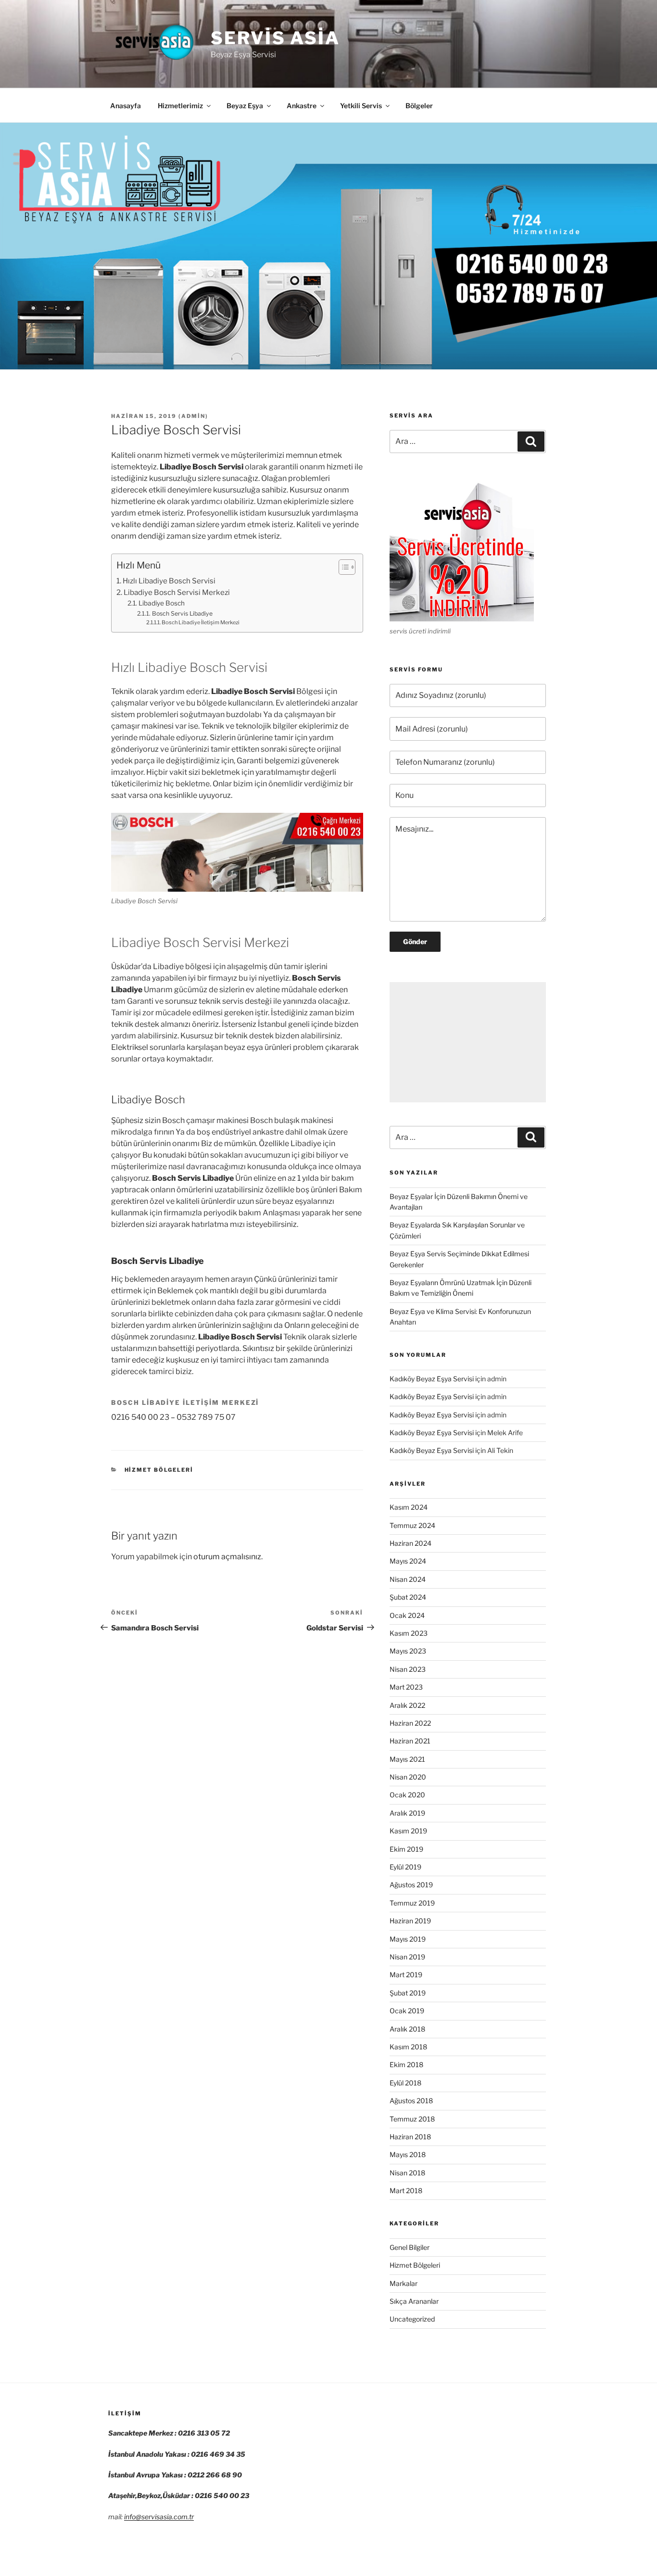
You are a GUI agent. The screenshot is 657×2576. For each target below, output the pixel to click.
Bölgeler (419, 106)
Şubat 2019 (408, 1993)
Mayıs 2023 (408, 1651)
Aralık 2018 (407, 2029)
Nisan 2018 (407, 2173)
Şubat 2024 (408, 1597)
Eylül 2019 (405, 1867)
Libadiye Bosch (162, 603)
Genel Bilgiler (410, 2247)
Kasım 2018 (408, 2047)
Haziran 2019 (410, 1921)
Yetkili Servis (361, 106)
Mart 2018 (406, 2191)
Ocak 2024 (407, 1615)
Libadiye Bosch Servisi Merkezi (177, 592)
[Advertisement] (468, 1042)
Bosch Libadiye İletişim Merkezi (201, 622)
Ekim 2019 (406, 1849)
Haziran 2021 (410, 1741)
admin (193, 416)
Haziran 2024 (411, 1543)
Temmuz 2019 (412, 1903)
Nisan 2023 (408, 1669)
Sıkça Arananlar (414, 2301)
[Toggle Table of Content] (342, 567)
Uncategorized (412, 2319)
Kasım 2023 (409, 1633)
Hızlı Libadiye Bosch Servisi (169, 581)
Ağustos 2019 (411, 1885)
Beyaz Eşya (245, 106)
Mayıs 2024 (408, 1561)
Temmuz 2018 (412, 2119)
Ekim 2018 (406, 2065)
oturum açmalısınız (227, 1557)
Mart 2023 (406, 1687)
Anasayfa (126, 106)
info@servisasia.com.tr (159, 2517)
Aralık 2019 (407, 1813)
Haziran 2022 (410, 1723)
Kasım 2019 (408, 1831)
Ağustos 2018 (411, 2101)
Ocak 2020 (407, 1795)
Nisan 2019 (407, 1957)
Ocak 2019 (407, 2011)
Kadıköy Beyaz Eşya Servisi (432, 1379)
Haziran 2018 (410, 2137)
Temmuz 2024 (412, 1525)
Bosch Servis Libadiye (182, 613)
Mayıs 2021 (407, 1759)
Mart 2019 (406, 1975)
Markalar (404, 2283)
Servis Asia (275, 38)
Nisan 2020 (408, 1777)
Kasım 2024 (409, 1507)
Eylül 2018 (405, 2083)
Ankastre (302, 106)
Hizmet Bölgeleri (159, 1470)
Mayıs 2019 (408, 1939)
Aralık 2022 (407, 1705)
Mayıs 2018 (408, 2154)
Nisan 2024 (408, 1579)
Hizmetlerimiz (180, 106)
